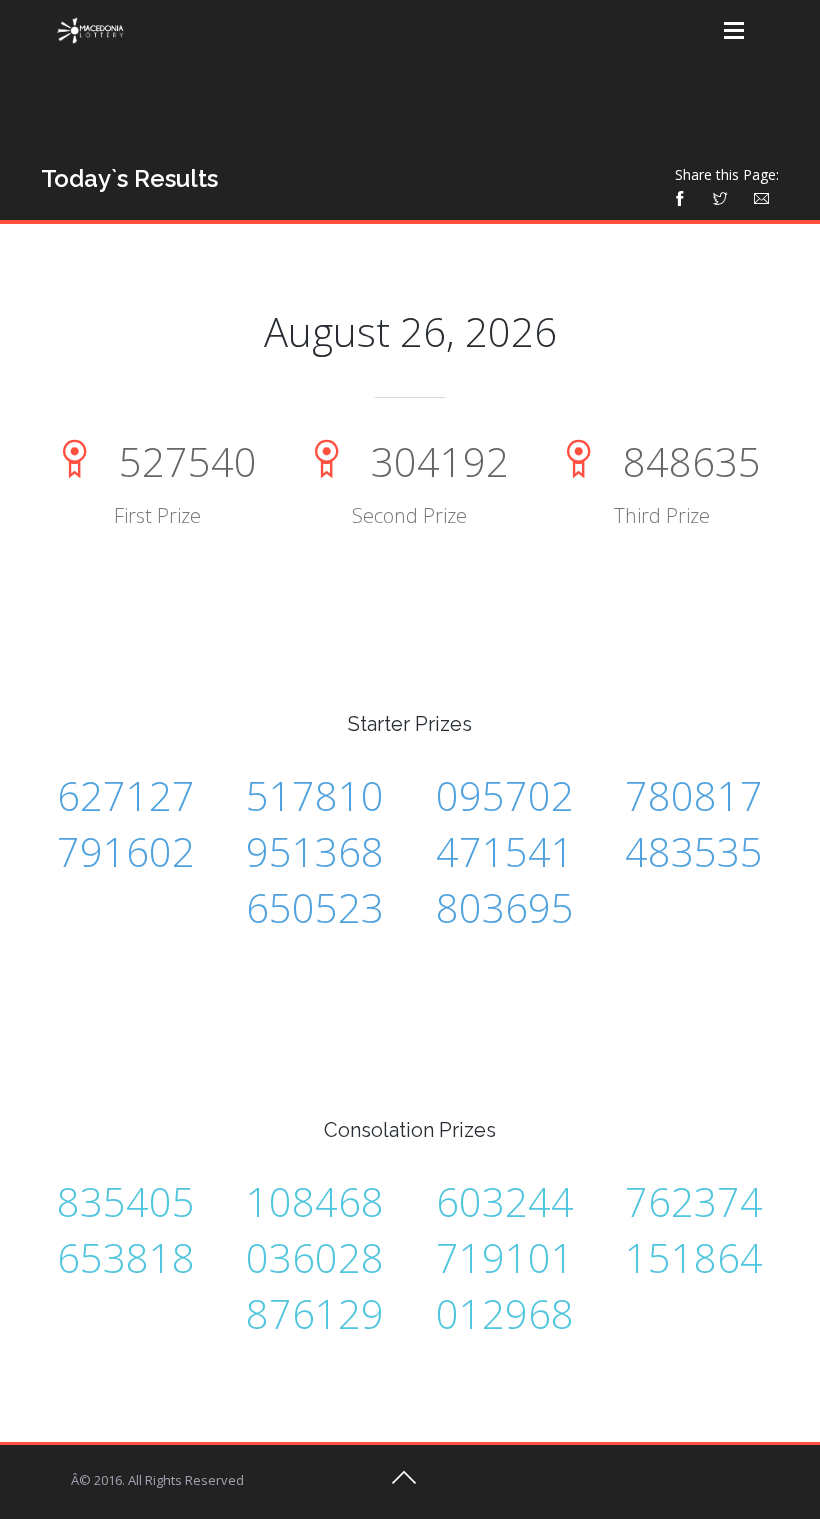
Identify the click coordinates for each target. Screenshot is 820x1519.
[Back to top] (404, 1484)
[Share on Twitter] (720, 196)
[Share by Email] (761, 196)
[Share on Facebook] (685, 196)
